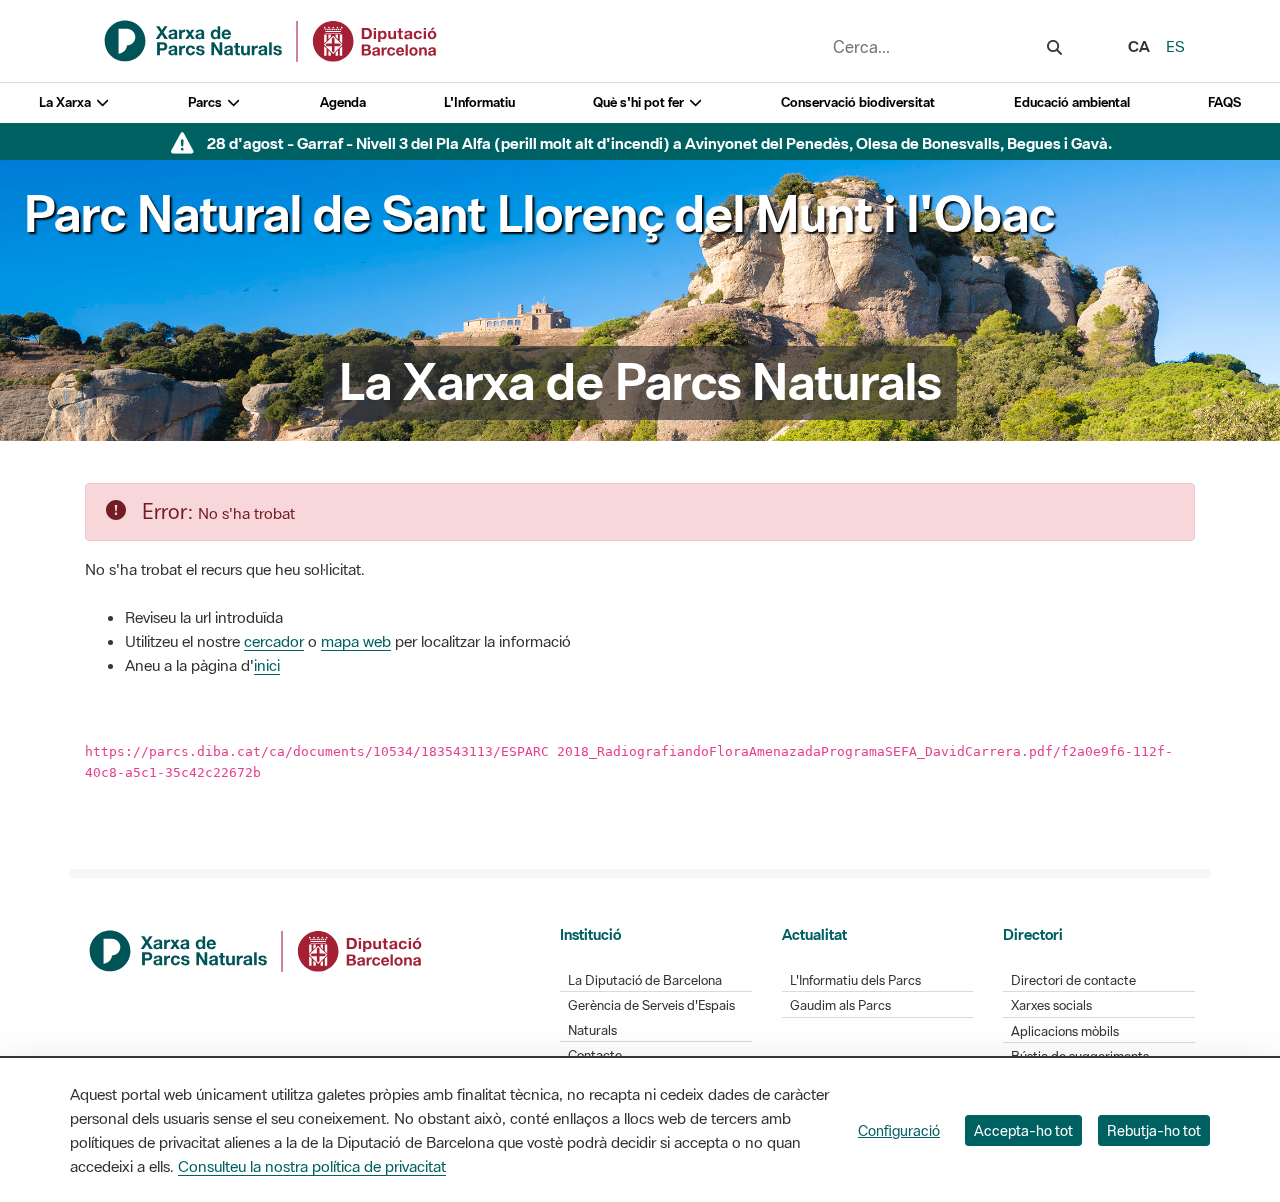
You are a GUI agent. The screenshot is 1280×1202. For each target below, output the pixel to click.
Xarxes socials (1051, 1005)
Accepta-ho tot (1023, 1130)
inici (267, 665)
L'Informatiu (479, 102)
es (1175, 46)
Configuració (899, 1130)
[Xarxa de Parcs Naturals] (272, 39)
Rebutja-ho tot (1154, 1130)
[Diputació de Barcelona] (257, 948)
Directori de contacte (1073, 980)
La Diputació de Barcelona (645, 980)
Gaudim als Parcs (840, 1005)
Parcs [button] (206, 102)
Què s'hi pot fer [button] (640, 102)
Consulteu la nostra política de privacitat (312, 1166)
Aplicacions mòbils (1065, 1031)
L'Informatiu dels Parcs (855, 980)
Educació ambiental (1072, 102)
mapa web (356, 641)
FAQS (1224, 102)
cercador (274, 641)
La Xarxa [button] (66, 102)
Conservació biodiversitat (858, 102)
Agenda (343, 102)
